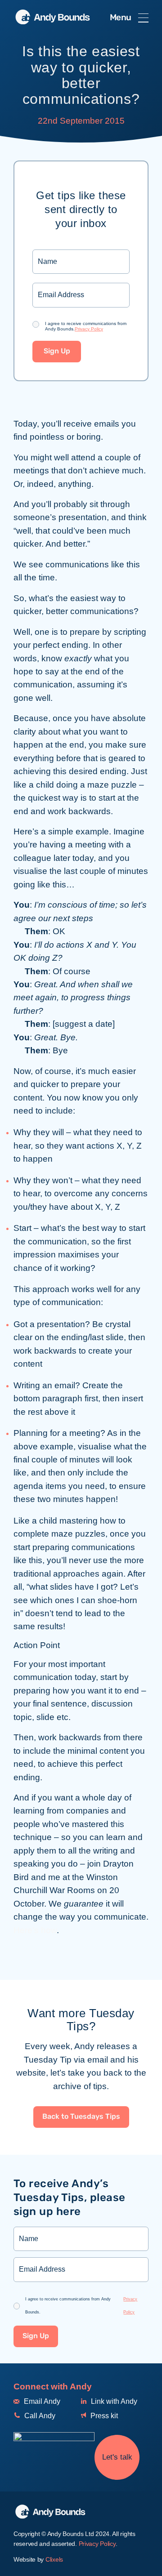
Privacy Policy (89, 329)
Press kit (103, 2416)
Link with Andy (113, 2401)
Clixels (54, 2559)
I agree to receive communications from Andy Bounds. (86, 326)
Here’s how (35, 1930)
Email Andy (41, 2401)
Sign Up (57, 351)
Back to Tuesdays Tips (81, 2117)
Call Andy (39, 2416)
